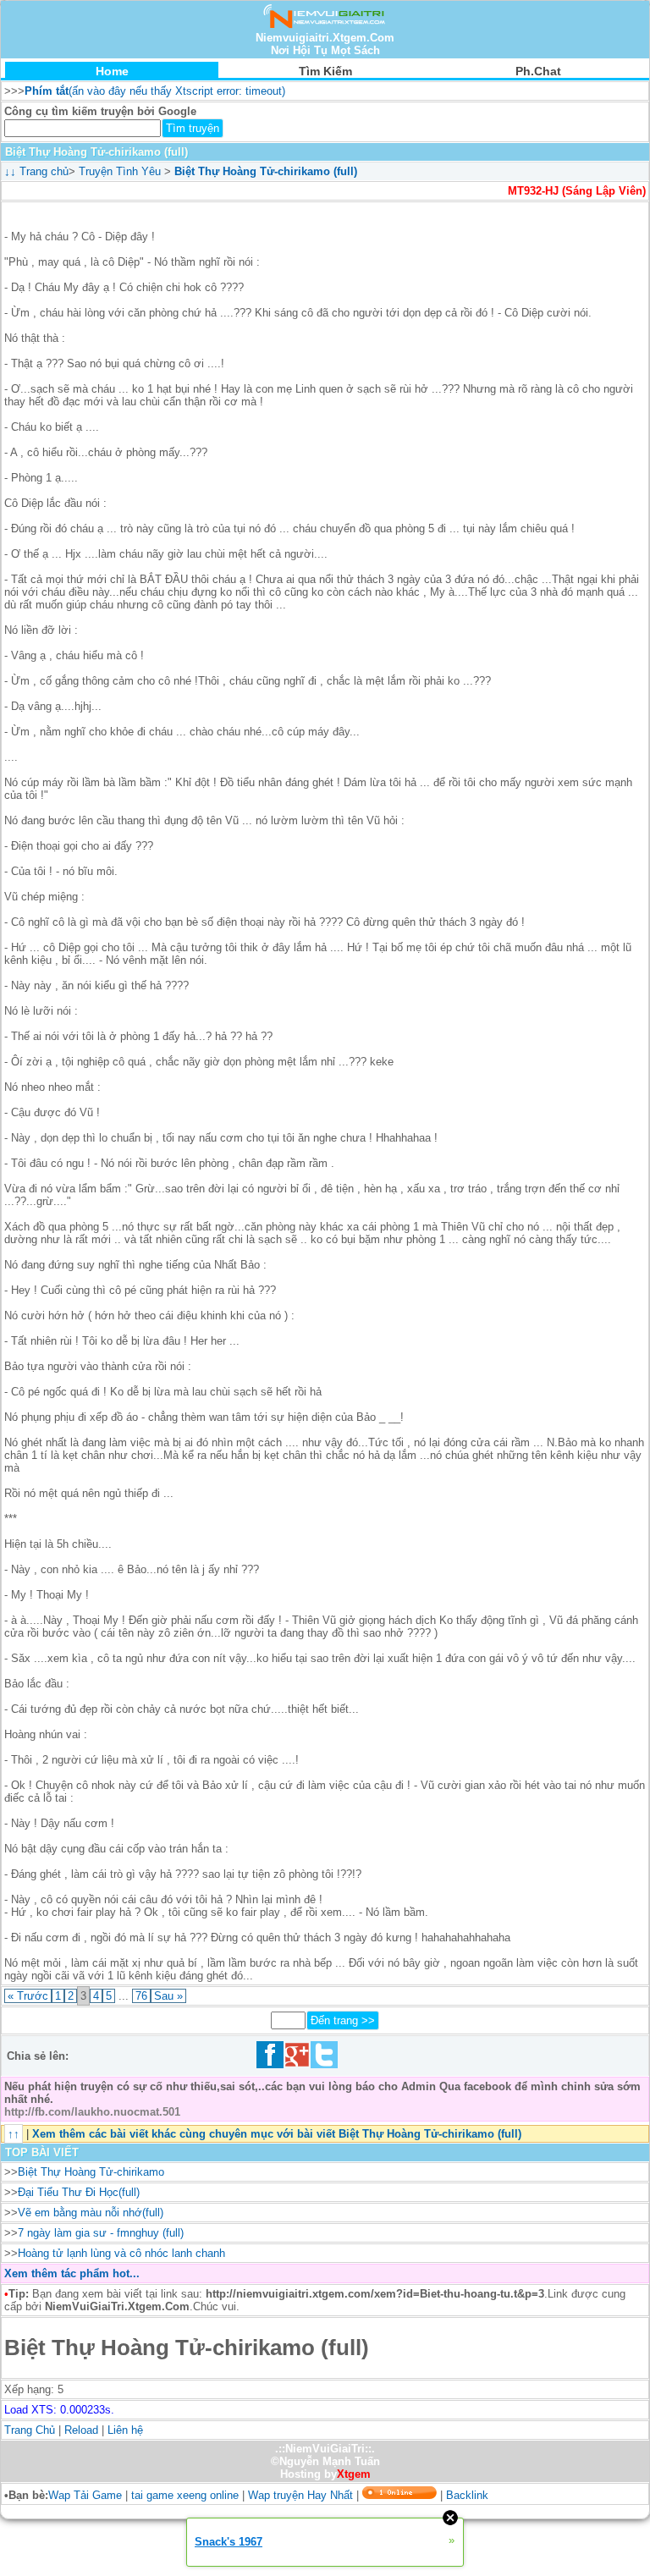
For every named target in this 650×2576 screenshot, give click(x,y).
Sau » (168, 1996)
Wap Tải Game (85, 2495)
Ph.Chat (538, 71)
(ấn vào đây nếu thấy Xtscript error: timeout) (155, 91)
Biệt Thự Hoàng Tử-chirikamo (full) (266, 171)
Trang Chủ (30, 2430)
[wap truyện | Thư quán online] (325, 25)
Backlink (467, 2495)
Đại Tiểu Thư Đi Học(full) (79, 2192)
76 (141, 1996)
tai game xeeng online (185, 2495)
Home (112, 71)
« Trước (28, 1996)
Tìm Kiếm (325, 71)
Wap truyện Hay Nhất (300, 2495)
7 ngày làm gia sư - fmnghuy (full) (101, 2233)
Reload (81, 2430)
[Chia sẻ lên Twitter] (324, 2064)
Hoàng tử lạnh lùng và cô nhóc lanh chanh (121, 2253)
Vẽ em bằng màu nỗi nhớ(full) (91, 2213)
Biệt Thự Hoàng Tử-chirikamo (91, 2172)
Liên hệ (125, 2430)
